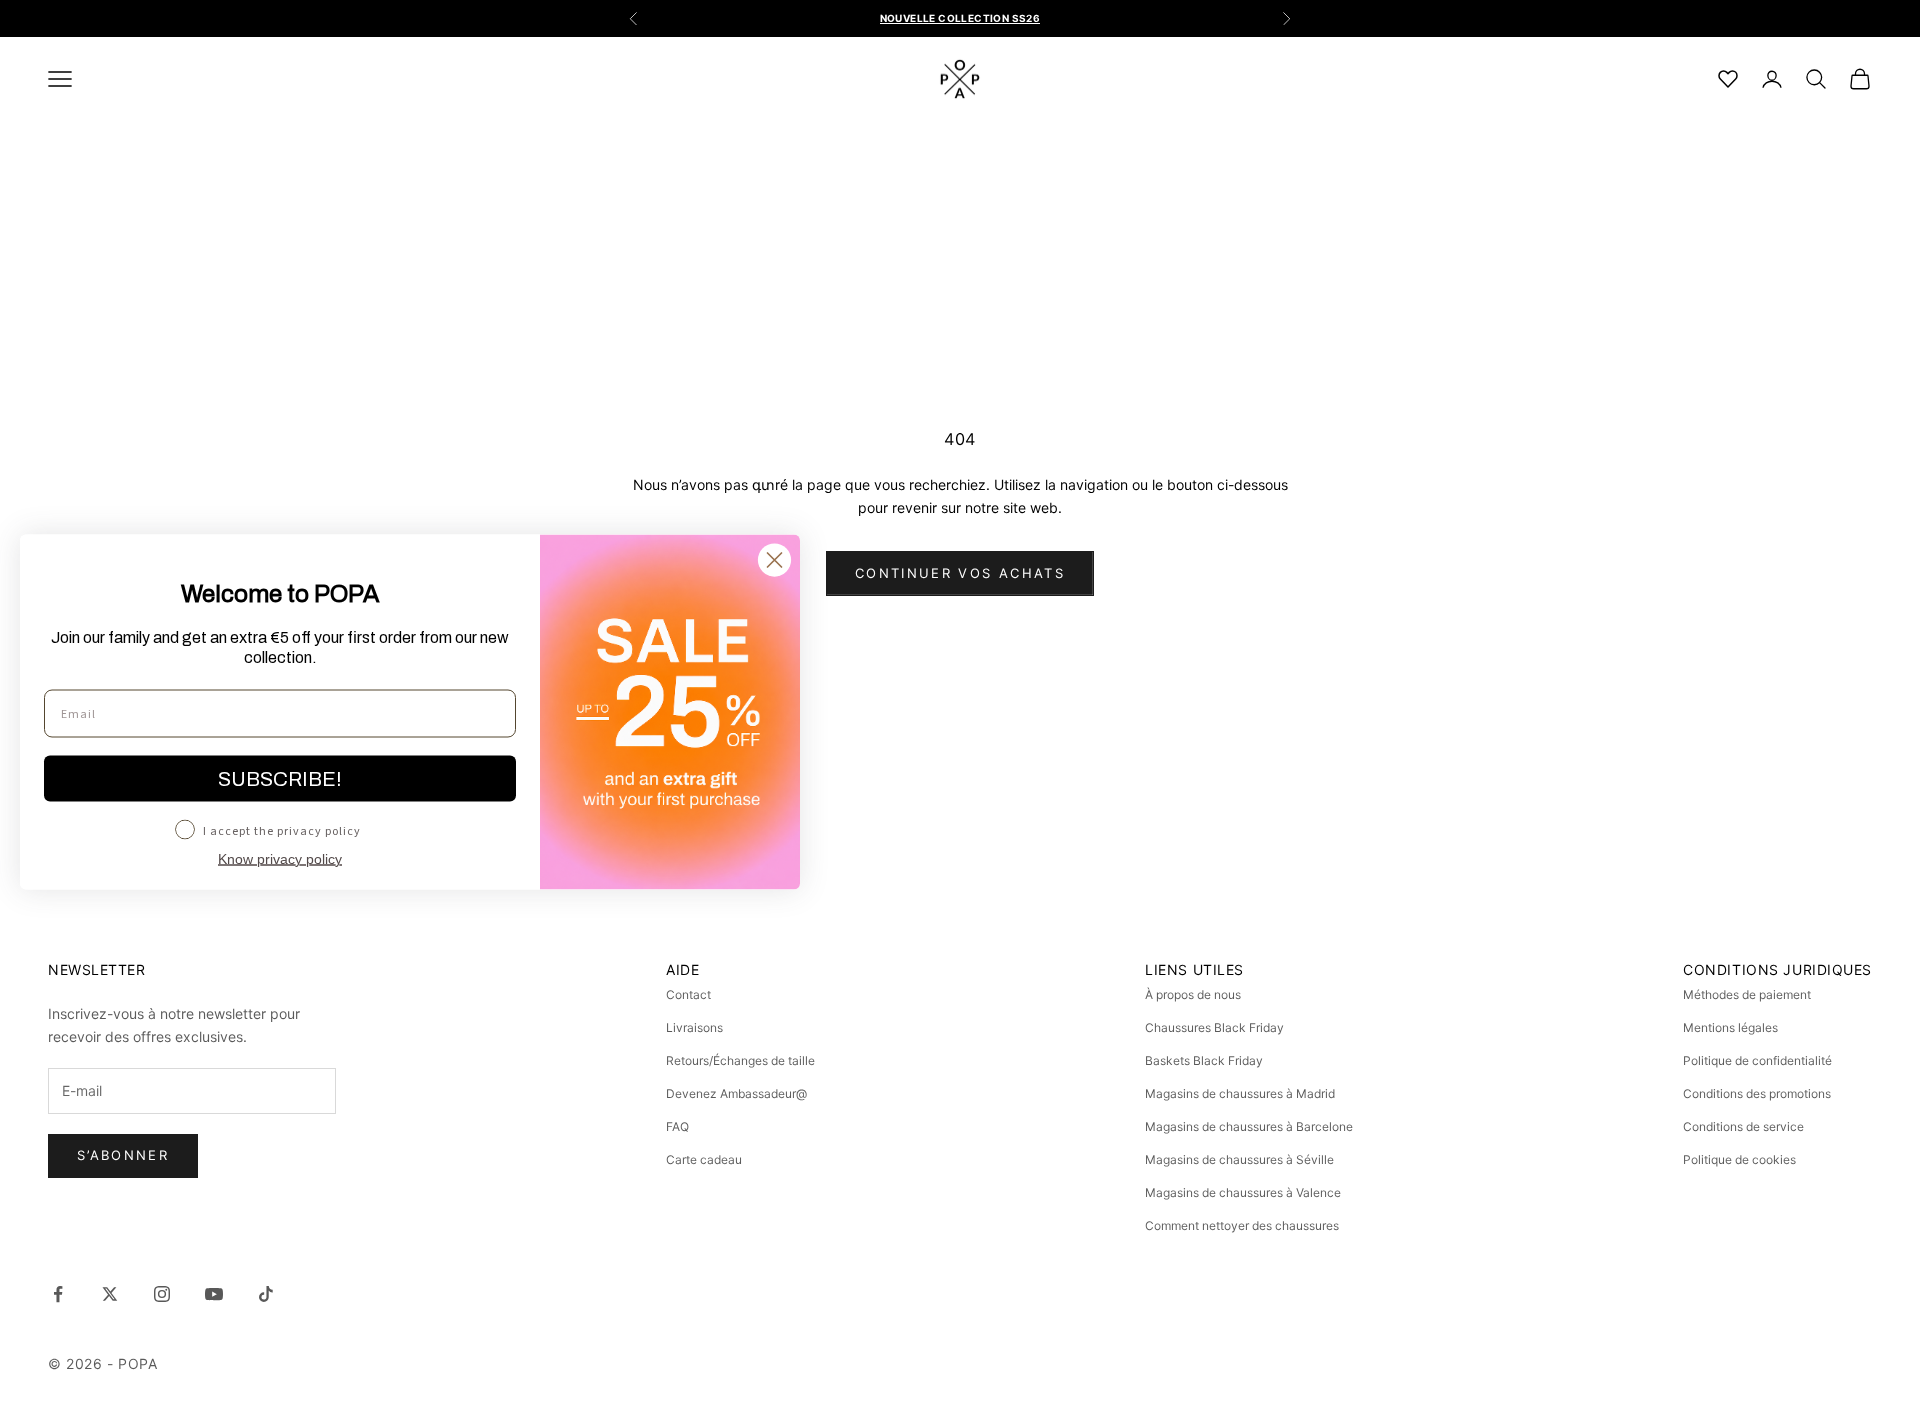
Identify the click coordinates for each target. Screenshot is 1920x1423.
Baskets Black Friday (1204, 1060)
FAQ (677, 1126)
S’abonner (123, 1155)
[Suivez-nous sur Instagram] (162, 1294)
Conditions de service (1743, 1126)
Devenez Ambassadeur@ (736, 1093)
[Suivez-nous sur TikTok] (266, 1294)
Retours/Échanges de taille (740, 1060)
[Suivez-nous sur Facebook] (58, 1294)
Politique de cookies (1739, 1159)
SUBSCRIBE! (280, 778)
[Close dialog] (774, 559)
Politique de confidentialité (1757, 1060)
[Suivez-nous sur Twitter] (110, 1294)
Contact (688, 994)
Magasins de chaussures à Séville (1239, 1159)
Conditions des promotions (1757, 1093)
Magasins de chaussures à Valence (1243, 1192)
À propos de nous (1193, 994)
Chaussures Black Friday (1214, 1027)
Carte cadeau (704, 1159)
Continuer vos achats (960, 573)
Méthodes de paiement (1747, 994)
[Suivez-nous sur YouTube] (214, 1294)
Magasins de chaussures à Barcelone (1249, 1126)
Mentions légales (1730, 1027)
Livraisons (694, 1027)
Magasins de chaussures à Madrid (1240, 1093)
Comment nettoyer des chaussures (1242, 1225)
